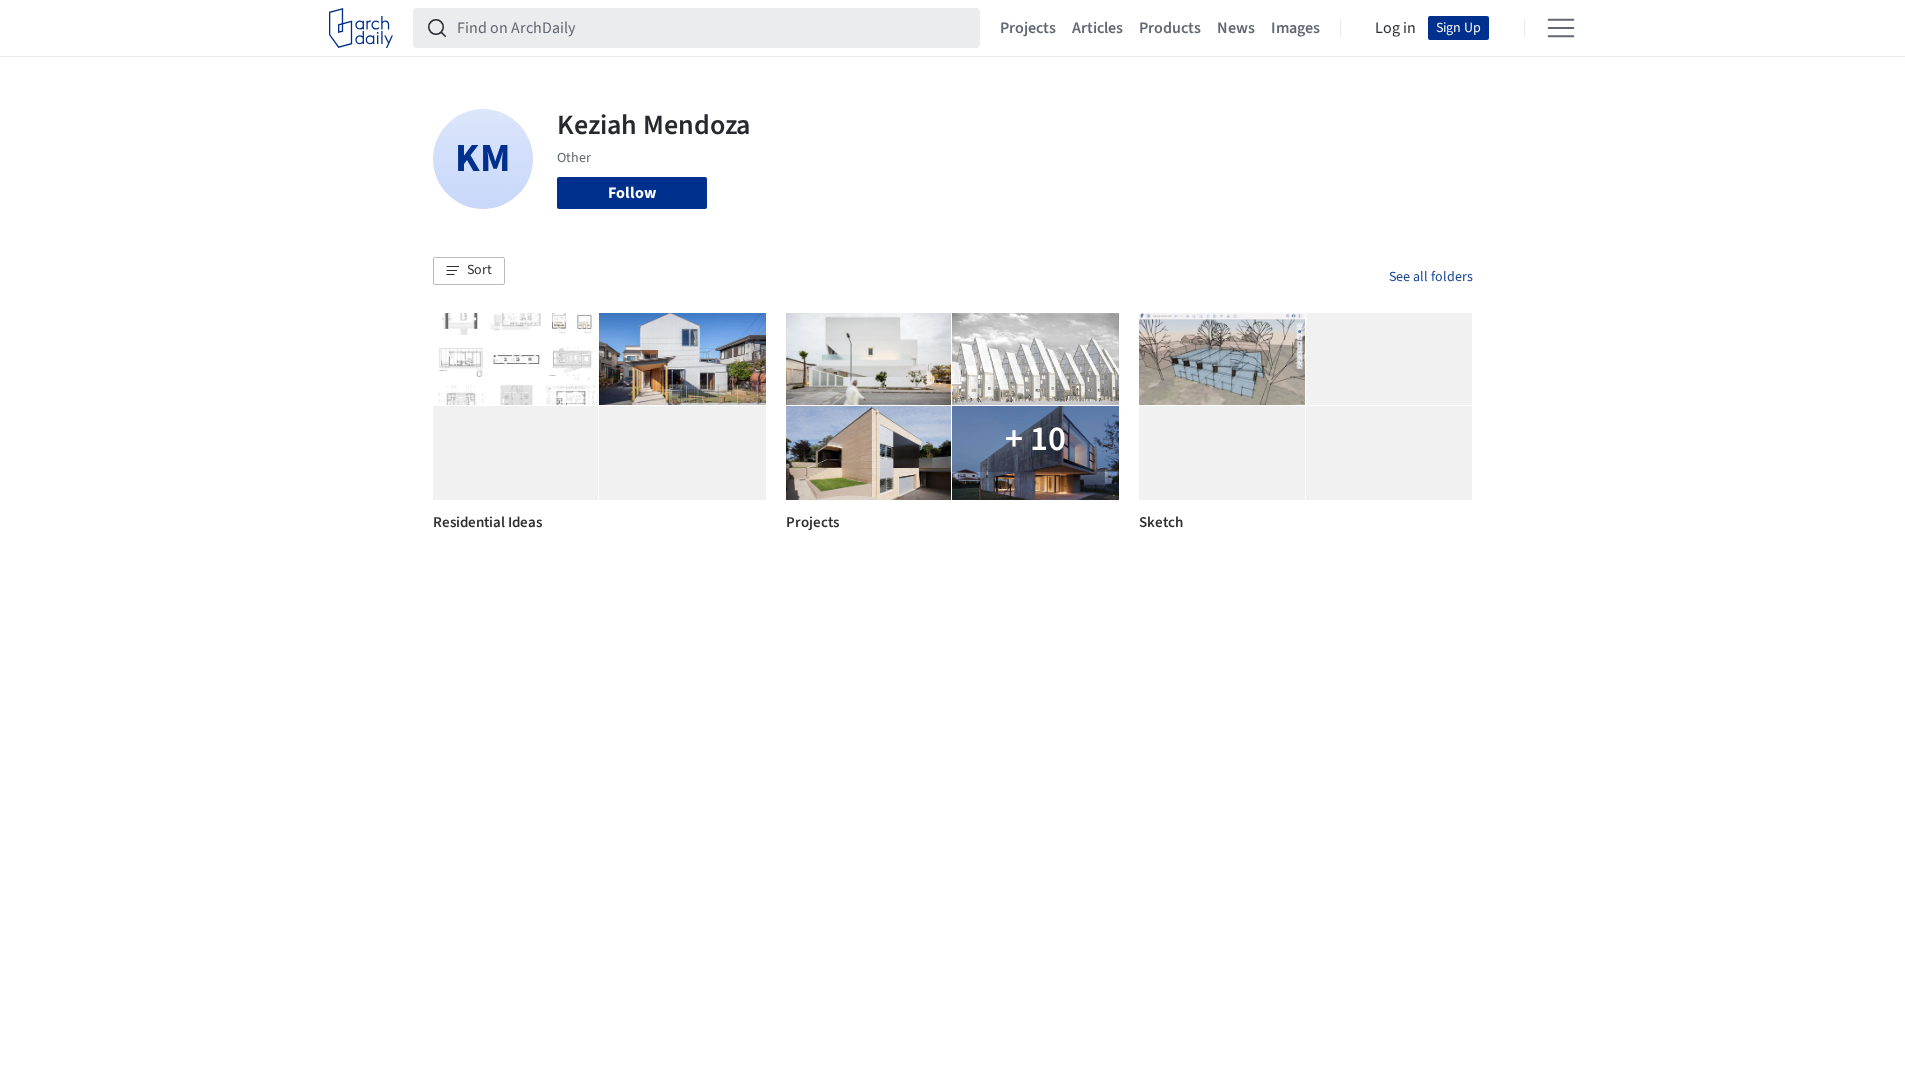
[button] (469, 271)
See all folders (1431, 277)
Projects (1028, 28)
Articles (1097, 28)
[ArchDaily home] (361, 28)
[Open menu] (1561, 28)
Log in (1395, 28)
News (1236, 28)
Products (1170, 28)
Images (1295, 28)
